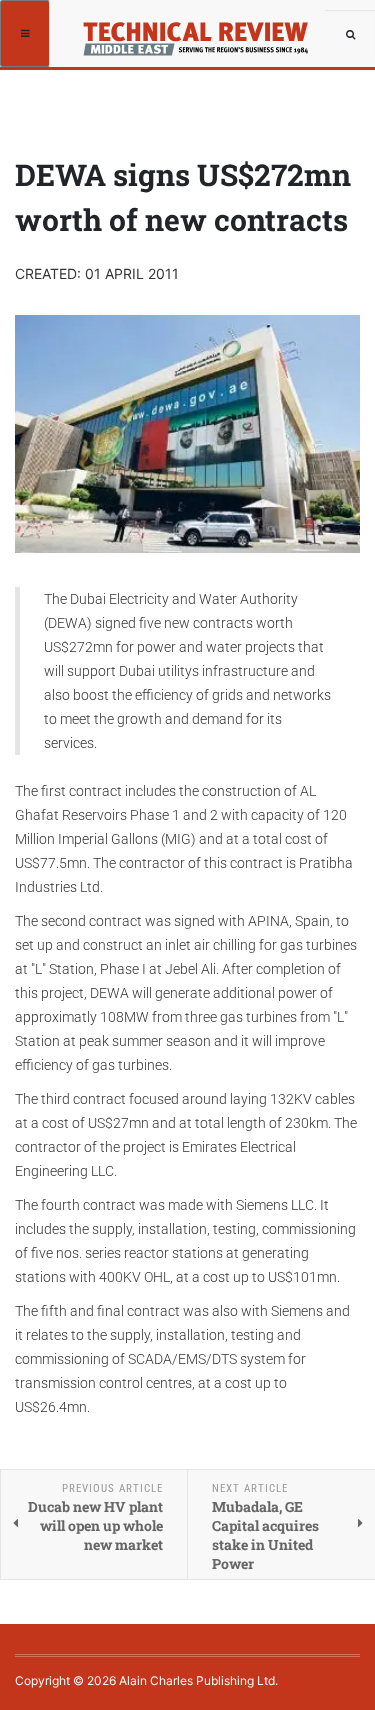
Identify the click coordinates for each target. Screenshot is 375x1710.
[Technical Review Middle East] (202, 32)
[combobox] (350, 35)
